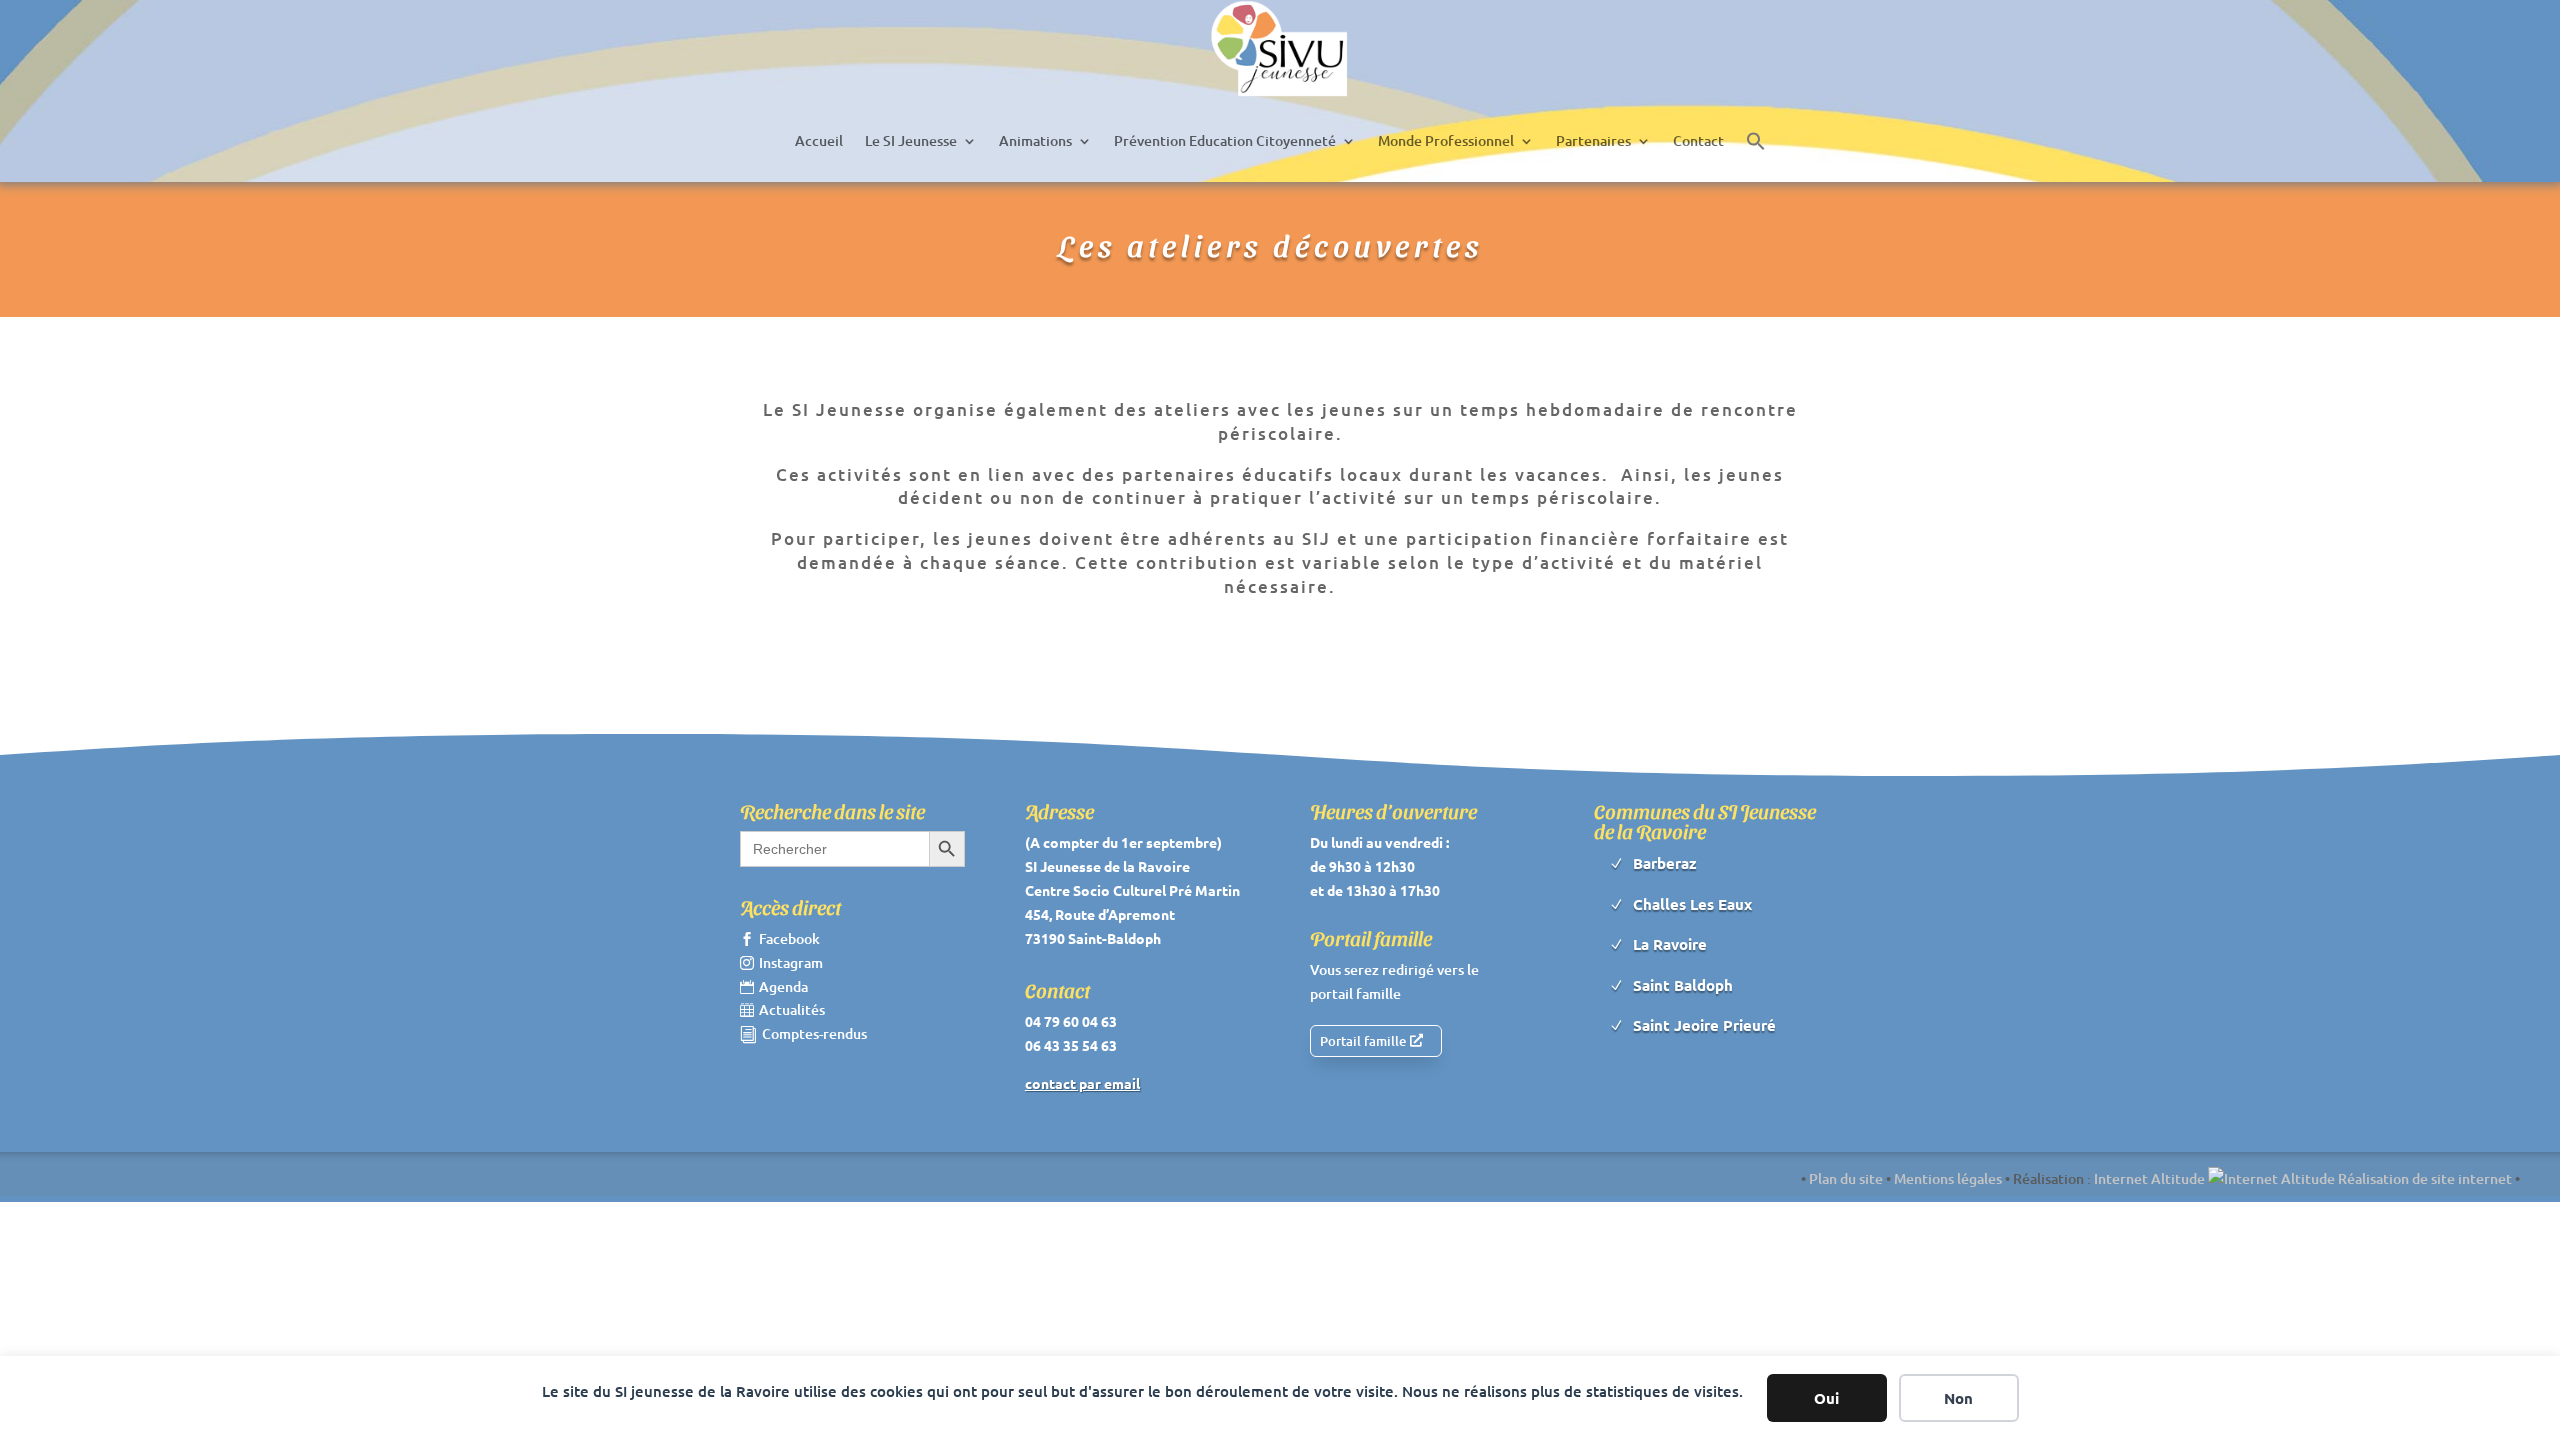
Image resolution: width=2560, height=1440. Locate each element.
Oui (1826, 1398)
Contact (1698, 140)
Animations (1035, 140)
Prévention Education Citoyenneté (1225, 140)
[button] (1756, 141)
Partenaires (1593, 140)
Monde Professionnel (1446, 140)
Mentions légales (1948, 1178)
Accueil (819, 140)
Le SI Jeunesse (911, 140)
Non (1958, 1398)
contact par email (1082, 1083)
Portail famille (1363, 1041)
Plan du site (1846, 1178)
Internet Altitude (2151, 1178)
